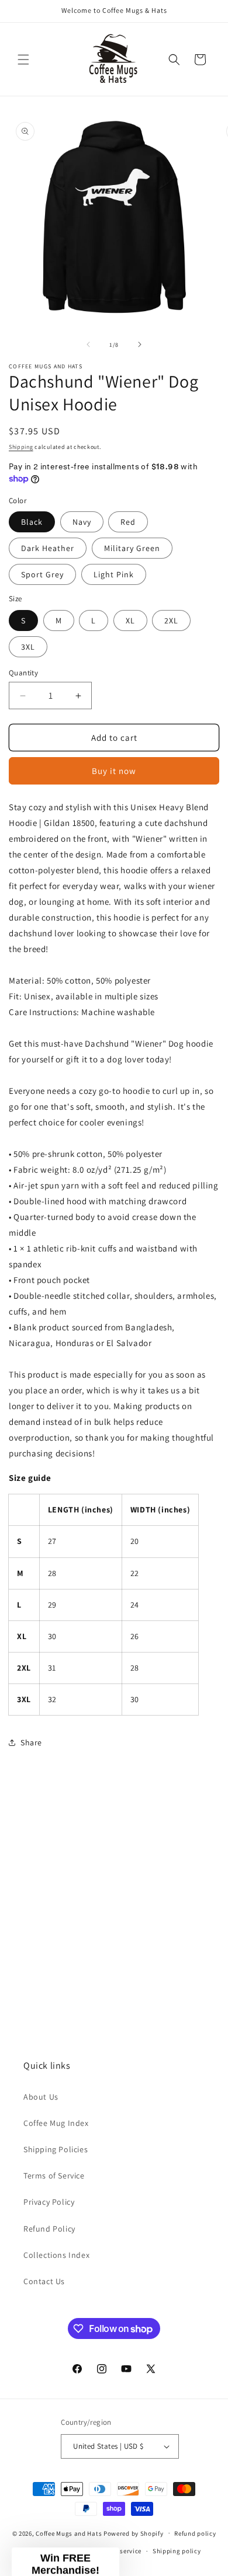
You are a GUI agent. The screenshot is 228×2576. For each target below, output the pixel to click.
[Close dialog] (202, 26)
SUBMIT (184, 1653)
